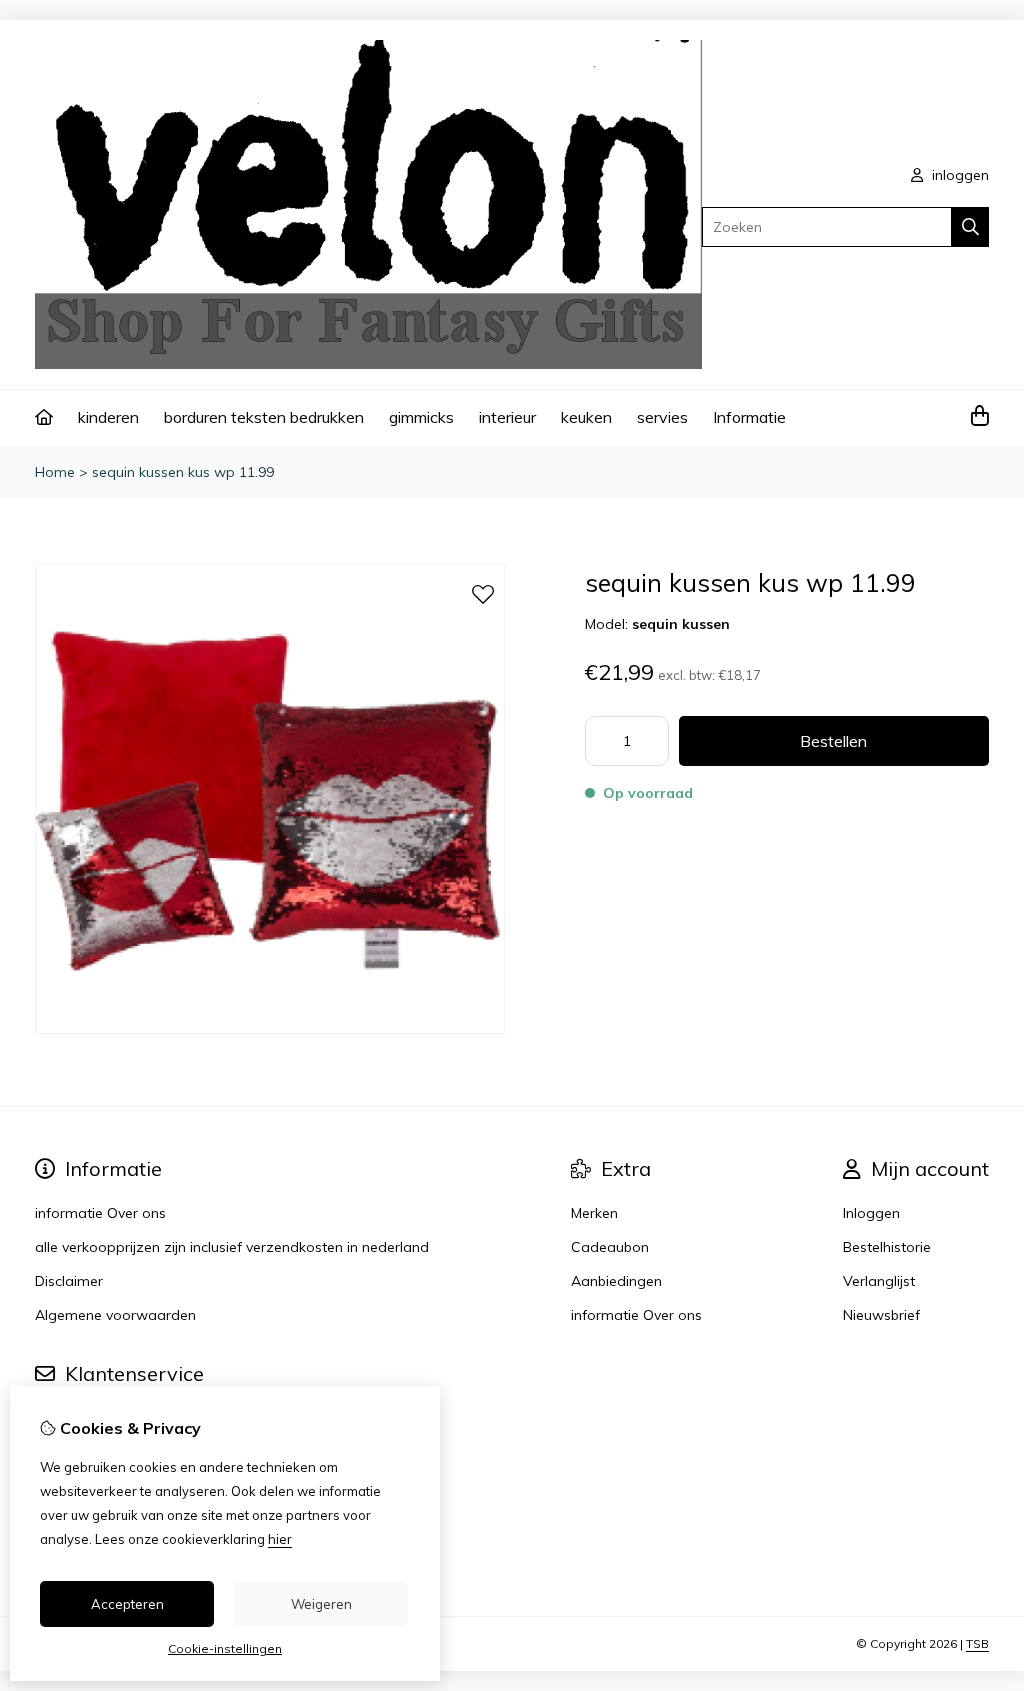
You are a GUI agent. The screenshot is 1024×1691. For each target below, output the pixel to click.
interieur (507, 417)
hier (280, 1539)
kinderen (108, 417)
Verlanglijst (879, 1281)
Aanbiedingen (616, 1281)
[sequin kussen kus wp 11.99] (270, 1029)
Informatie (749, 417)
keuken (586, 417)
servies (662, 417)
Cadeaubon (610, 1247)
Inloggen (871, 1213)
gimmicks (421, 417)
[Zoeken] (970, 227)
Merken (594, 1213)
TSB (977, 1643)
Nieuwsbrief (881, 1315)
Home (55, 472)
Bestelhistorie (887, 1247)
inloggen (958, 175)
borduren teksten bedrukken (264, 417)
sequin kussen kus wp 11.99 (183, 472)
